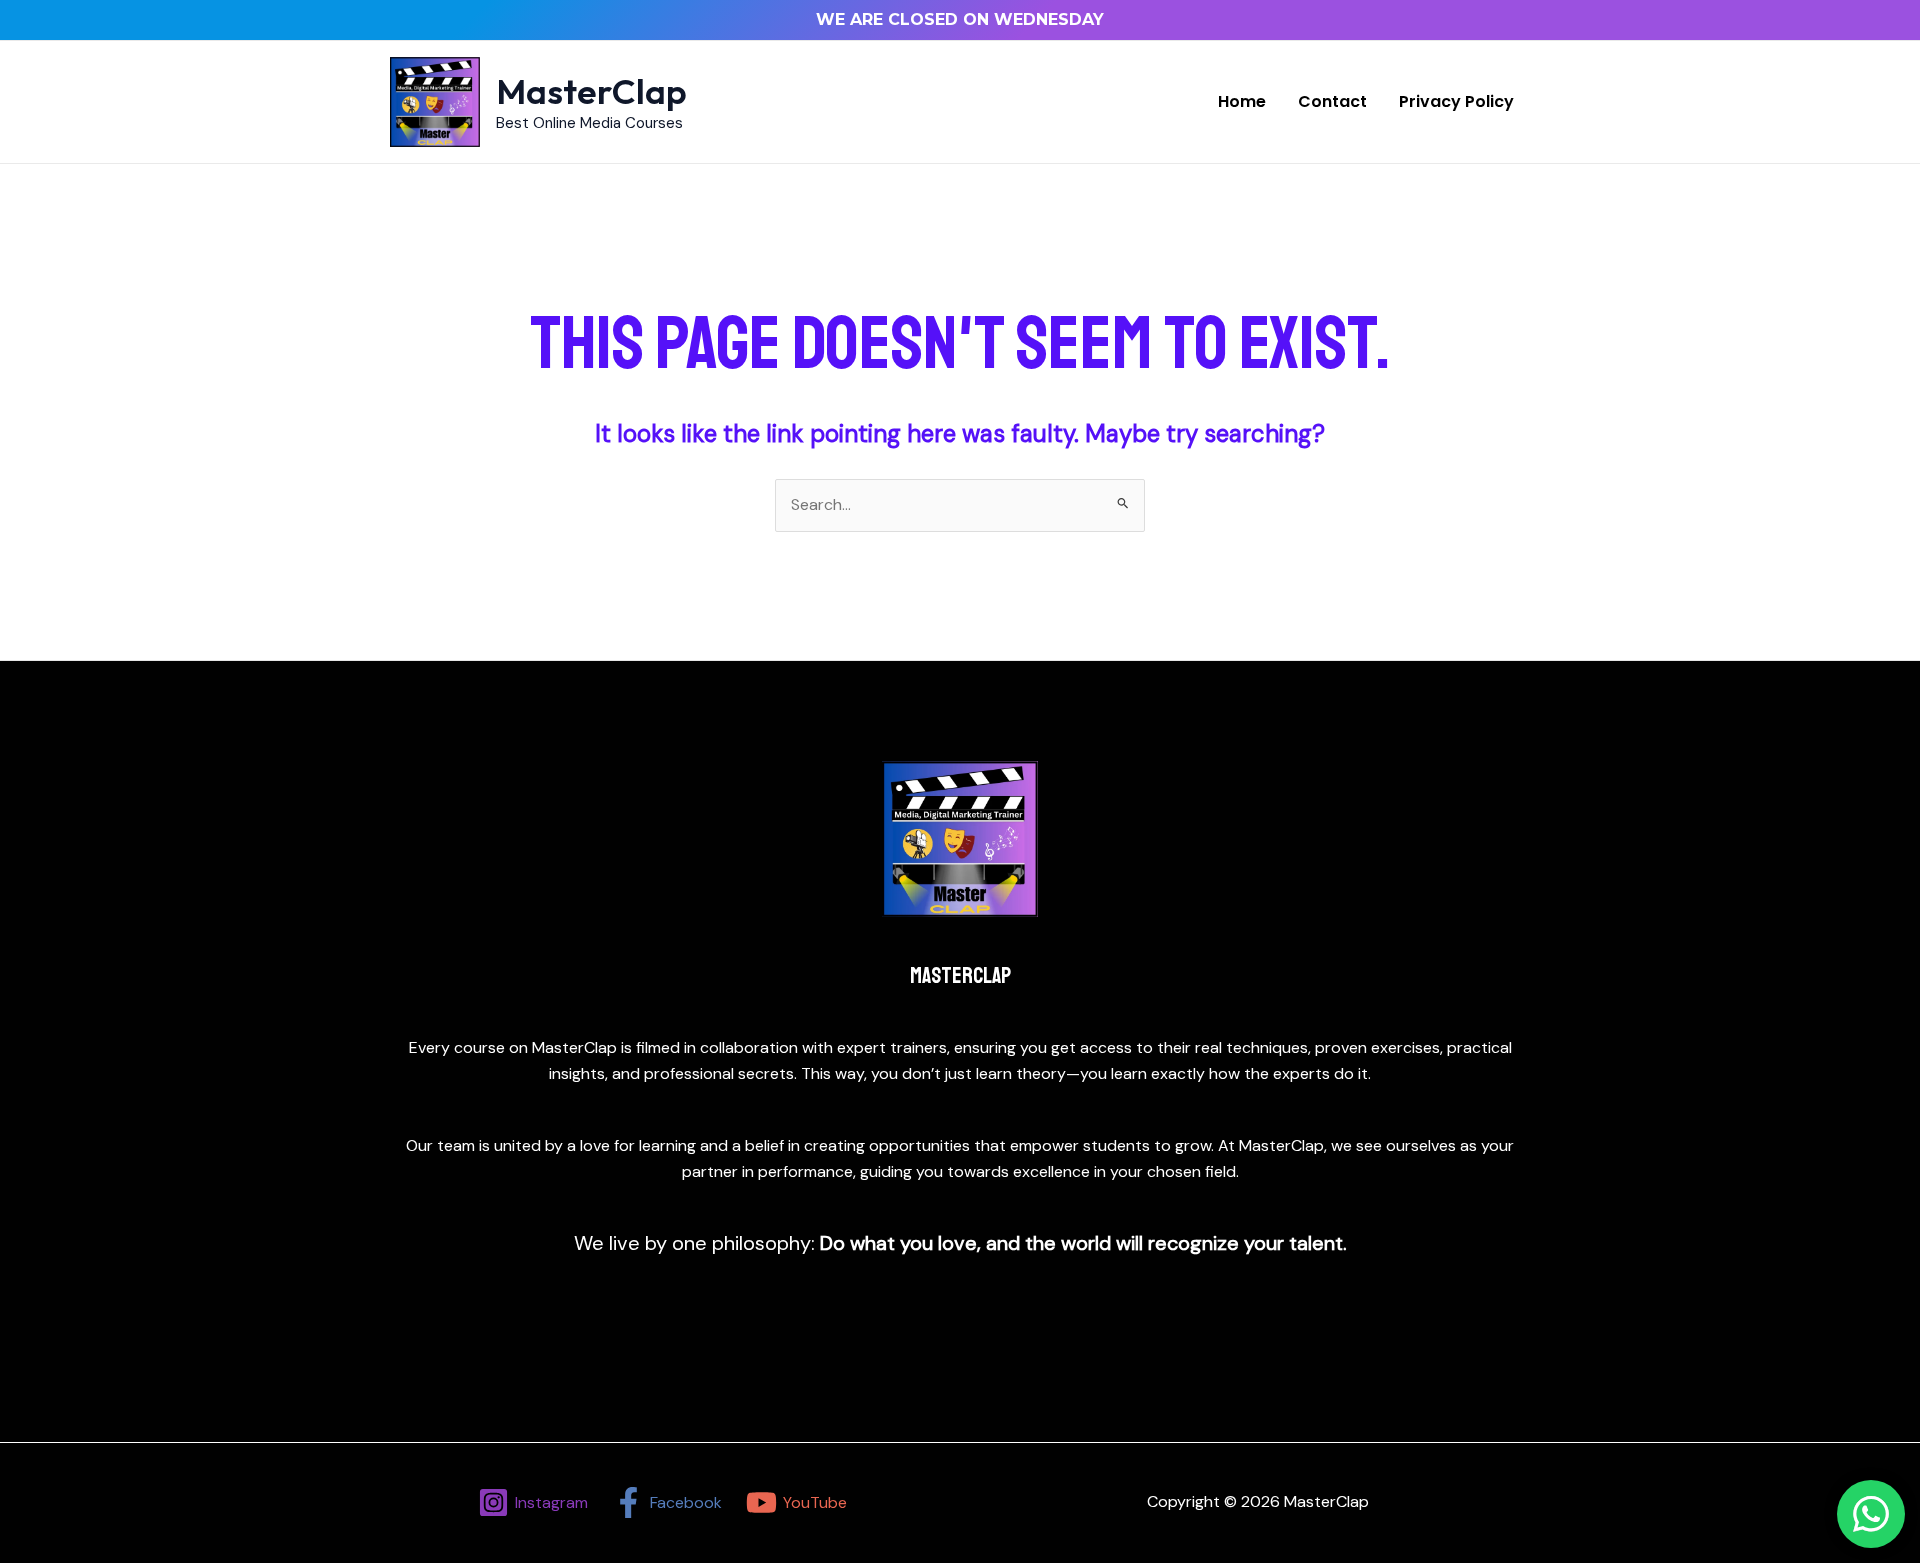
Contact (1332, 101)
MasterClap (591, 91)
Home (1242, 101)
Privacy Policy (1456, 101)
